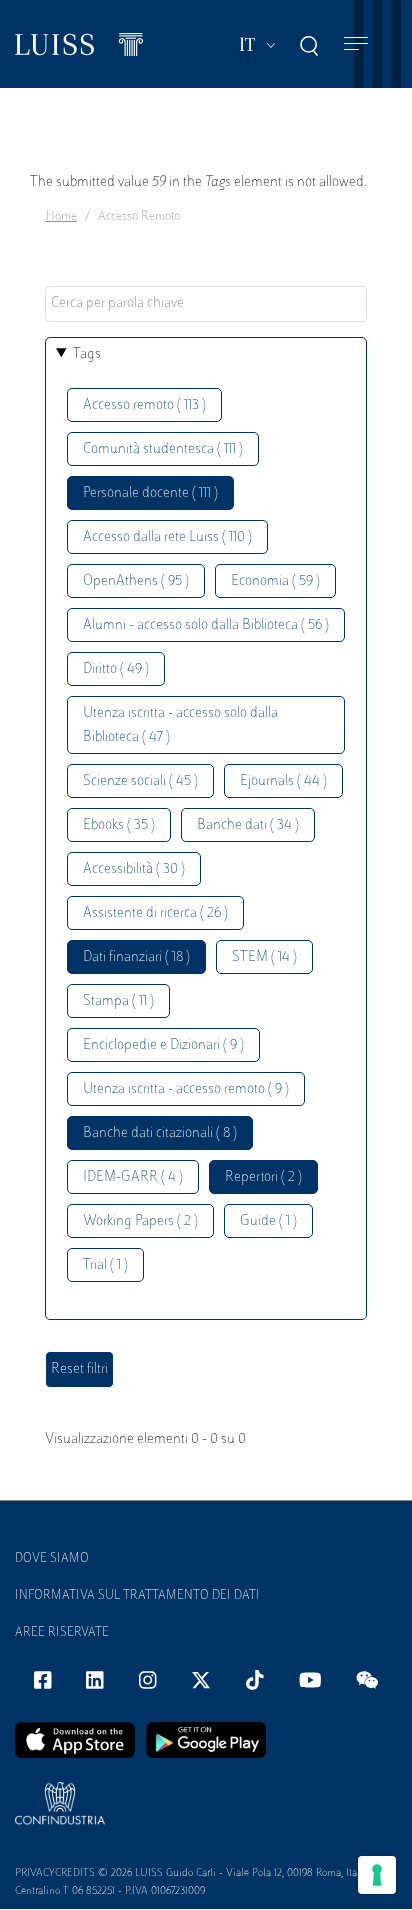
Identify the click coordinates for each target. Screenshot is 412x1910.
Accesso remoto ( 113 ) (144, 405)
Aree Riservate (62, 1633)
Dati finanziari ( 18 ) (136, 957)
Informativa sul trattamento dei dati (137, 1596)
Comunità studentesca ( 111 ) (163, 449)
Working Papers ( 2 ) (140, 1221)
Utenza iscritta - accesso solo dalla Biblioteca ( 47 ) (180, 725)
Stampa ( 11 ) (118, 1001)
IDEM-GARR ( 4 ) (133, 1177)
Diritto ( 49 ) (116, 669)
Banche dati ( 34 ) (248, 825)
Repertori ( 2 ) (263, 1177)
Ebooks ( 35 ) (119, 825)
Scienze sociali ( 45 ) (140, 781)
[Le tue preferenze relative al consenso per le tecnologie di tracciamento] (377, 1875)
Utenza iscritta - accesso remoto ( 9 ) (186, 1089)
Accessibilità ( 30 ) (134, 869)
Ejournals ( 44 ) (283, 781)
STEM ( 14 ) (264, 957)
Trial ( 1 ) (105, 1265)
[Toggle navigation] (356, 44)
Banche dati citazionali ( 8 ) (160, 1133)
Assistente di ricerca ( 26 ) (155, 913)
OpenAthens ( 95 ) (136, 581)
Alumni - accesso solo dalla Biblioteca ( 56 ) (206, 625)
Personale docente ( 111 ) (150, 493)
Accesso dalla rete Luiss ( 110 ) (167, 537)
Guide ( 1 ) (268, 1221)
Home (61, 217)
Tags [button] (87, 354)
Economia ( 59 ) (275, 581)
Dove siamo (52, 1559)
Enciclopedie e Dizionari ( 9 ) (163, 1045)
